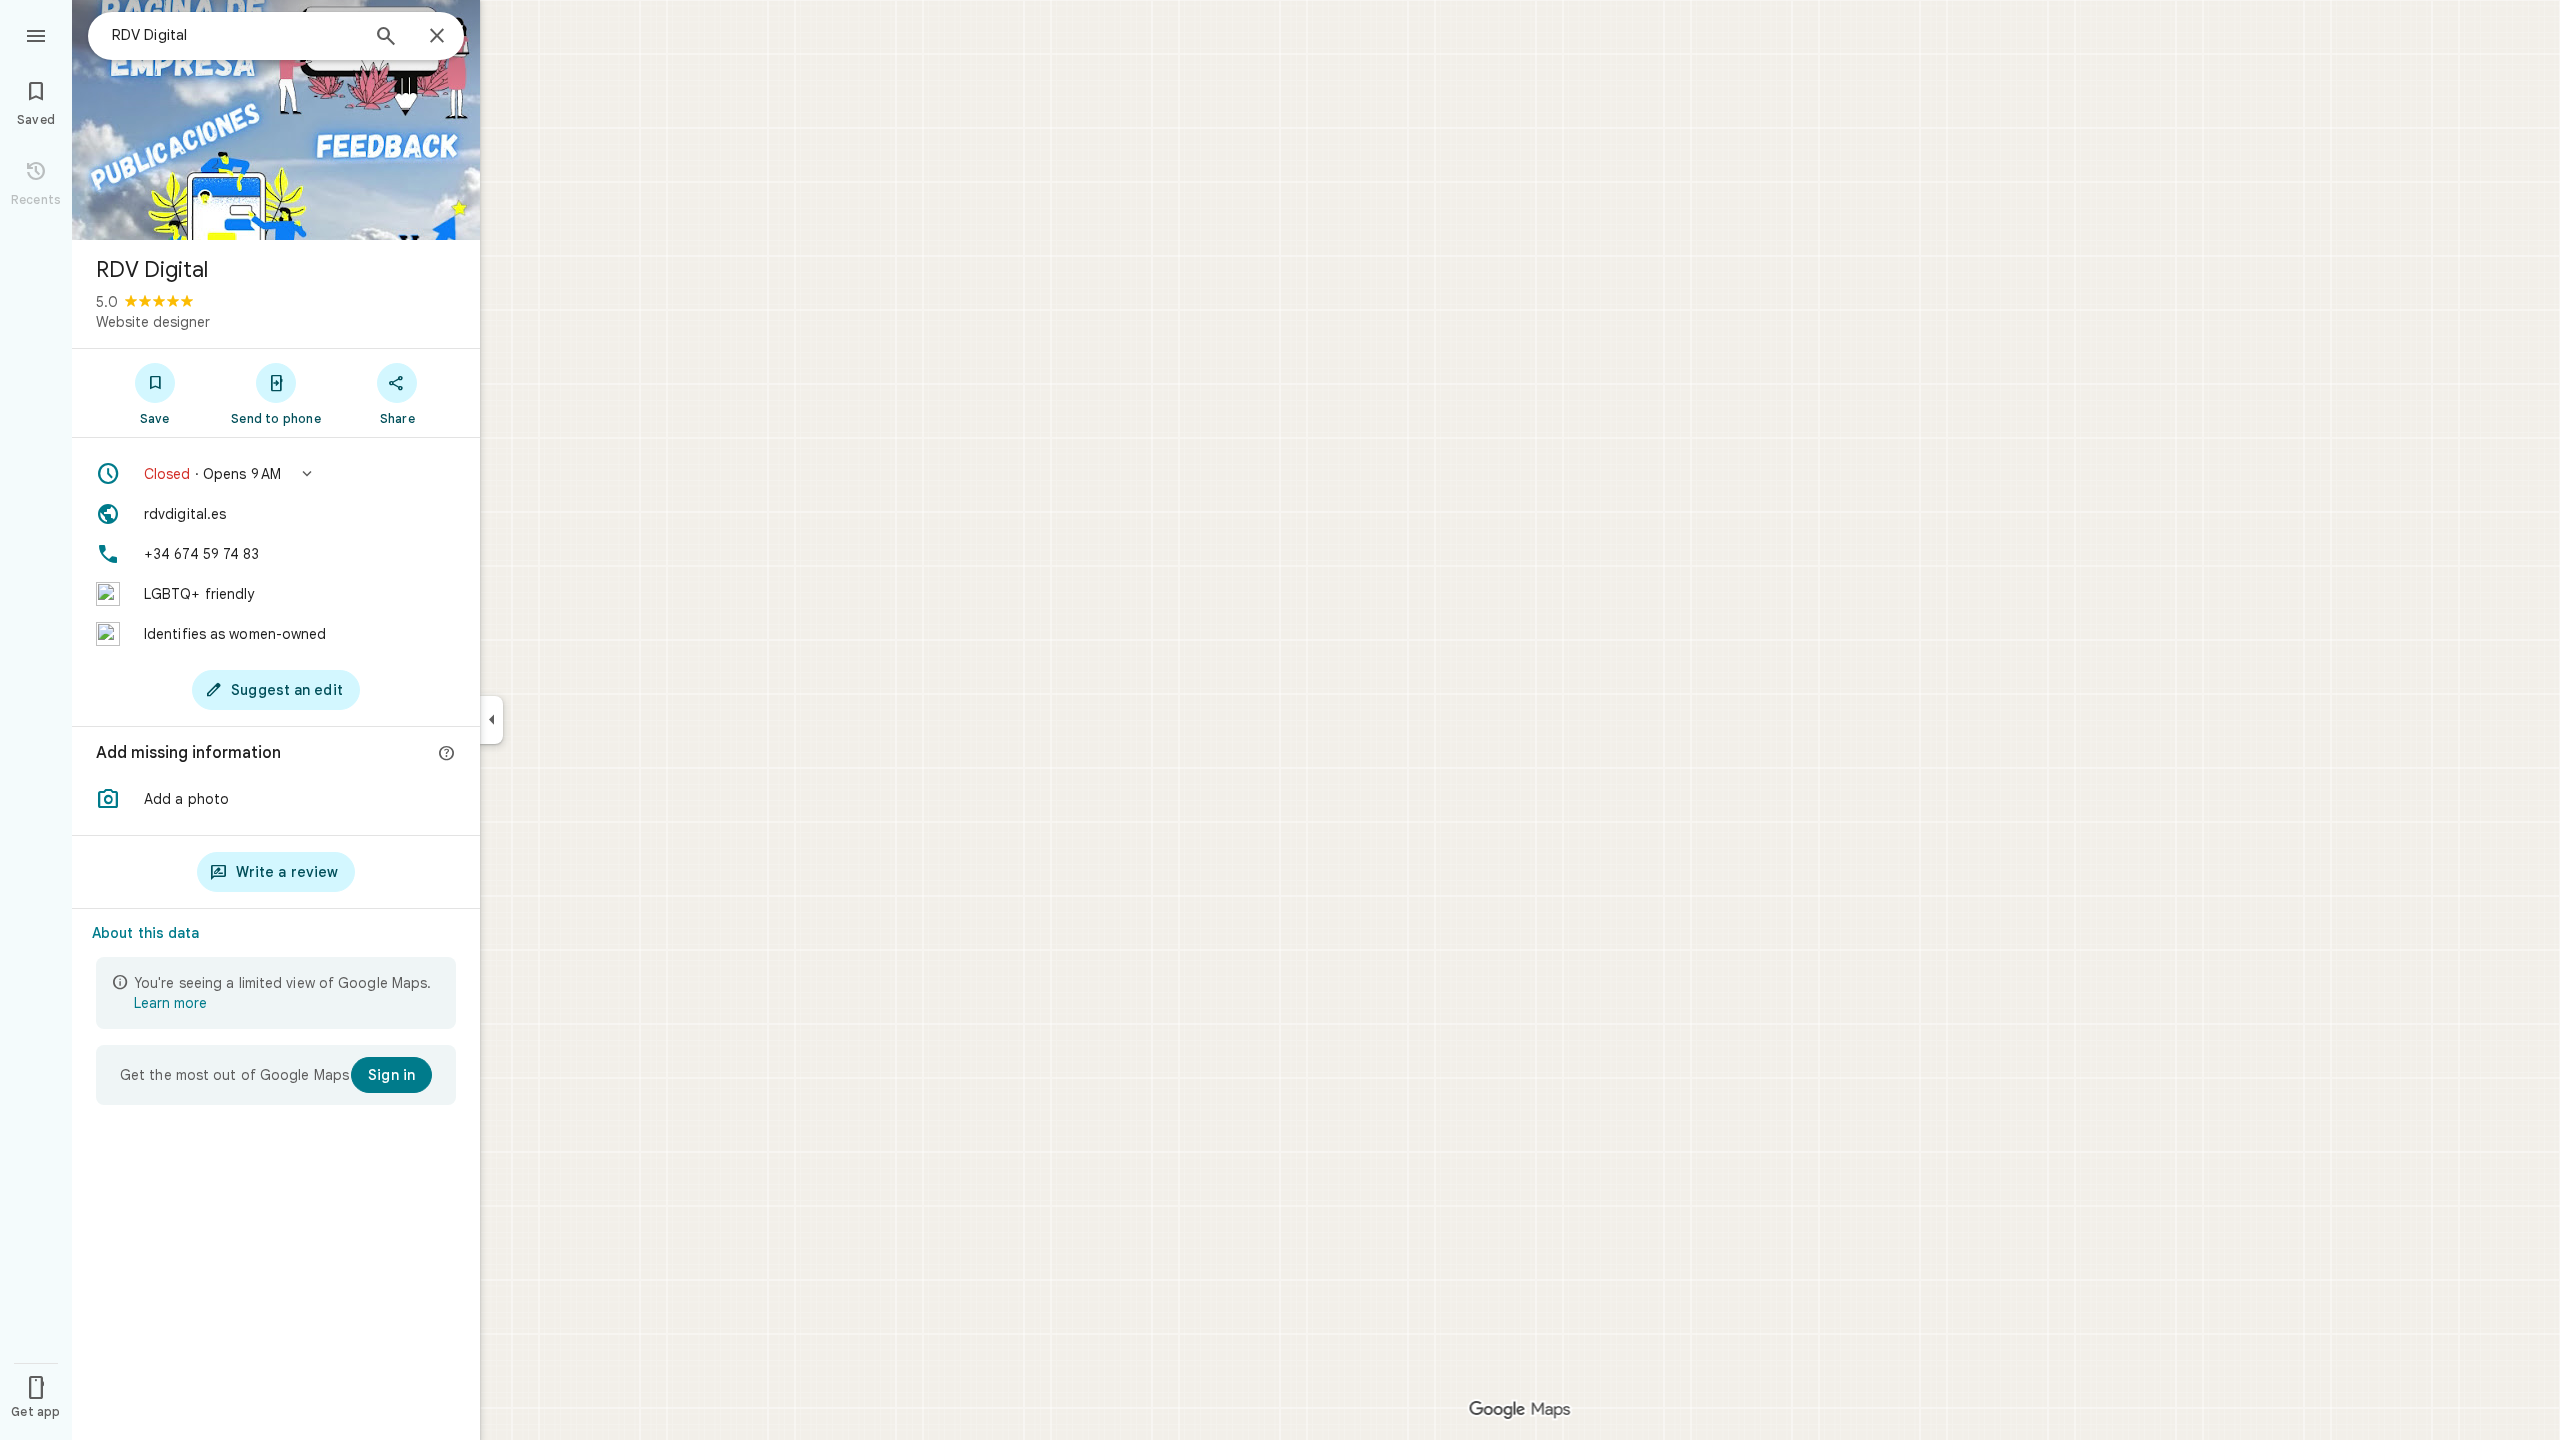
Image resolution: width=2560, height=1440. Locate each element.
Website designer (153, 322)
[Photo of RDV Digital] (276, 120)
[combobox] (235, 35)
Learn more (170, 1003)
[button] (276, 474)
